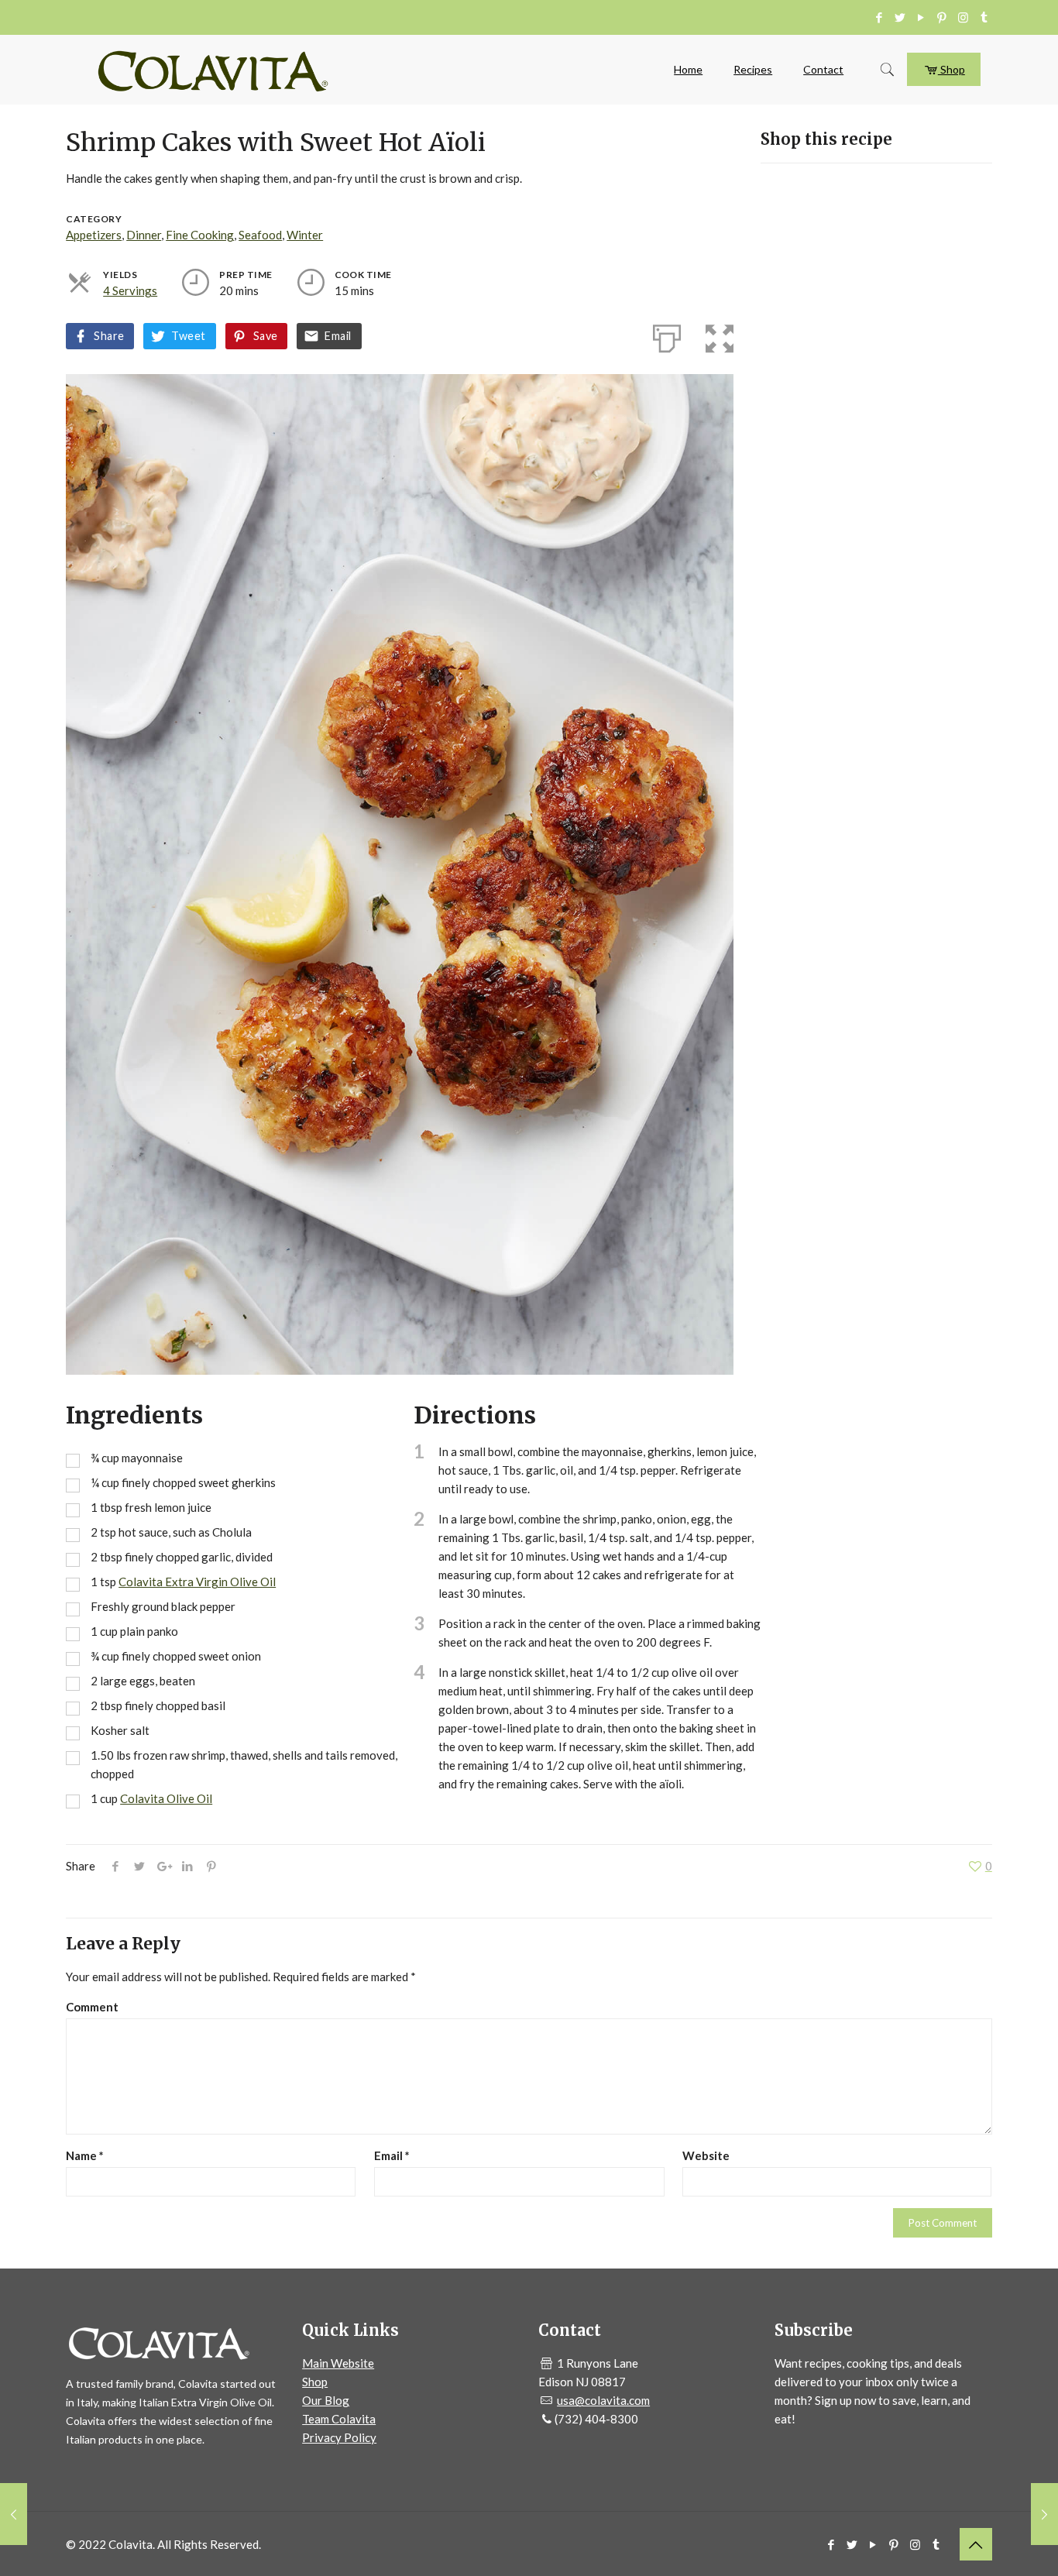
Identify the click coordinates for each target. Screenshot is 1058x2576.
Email (338, 336)
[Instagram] (963, 17)
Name (85, 2155)
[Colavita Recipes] (213, 70)
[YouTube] (921, 17)
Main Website (338, 2363)
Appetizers (94, 235)
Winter (305, 235)
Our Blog (326, 2400)
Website (706, 2155)
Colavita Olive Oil (166, 1798)
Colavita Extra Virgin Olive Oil (197, 1582)
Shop (952, 69)
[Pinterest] (942, 17)
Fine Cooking (200, 235)
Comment (92, 2007)
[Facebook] (879, 17)
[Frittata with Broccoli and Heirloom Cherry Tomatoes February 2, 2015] (14, 2514)
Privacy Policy (339, 2437)
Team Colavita (339, 2419)
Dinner (144, 235)
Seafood (260, 235)
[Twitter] (900, 17)
